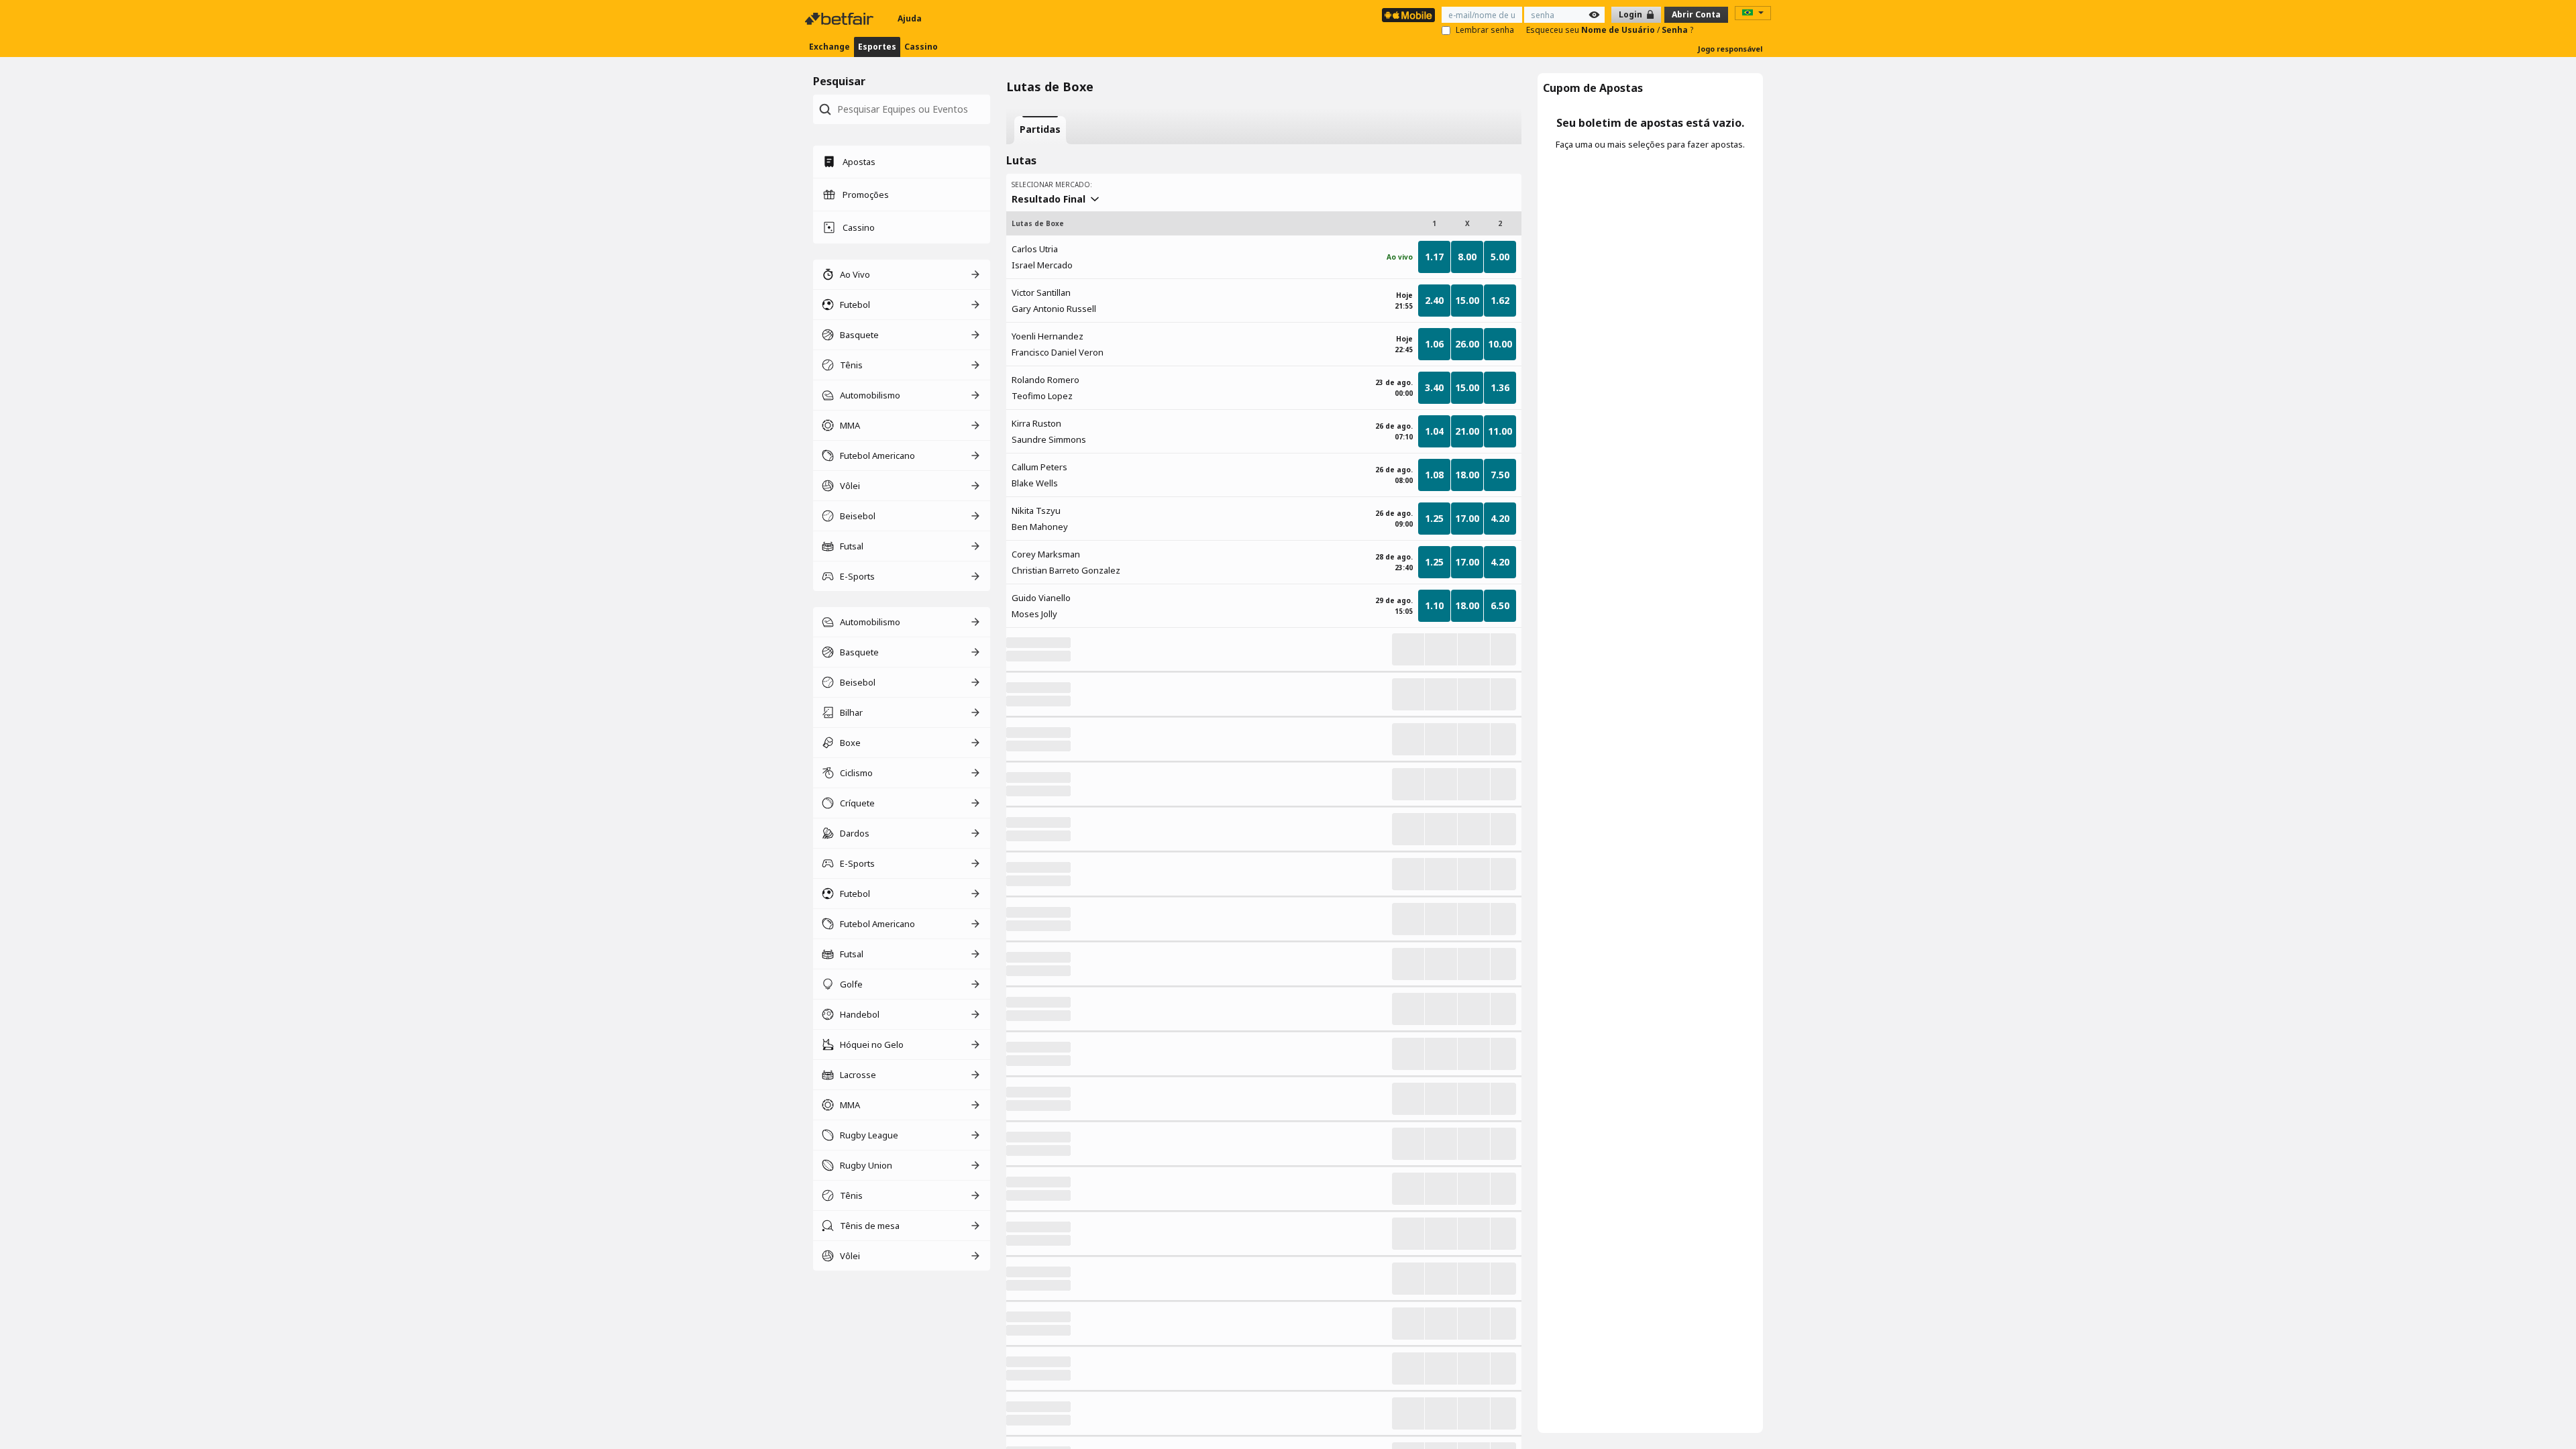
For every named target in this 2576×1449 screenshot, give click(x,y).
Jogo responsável (1730, 49)
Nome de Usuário (1619, 30)
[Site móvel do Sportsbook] (1408, 15)
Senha (1676, 30)
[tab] (1040, 130)
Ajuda (910, 18)
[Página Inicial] (841, 19)
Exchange (829, 47)
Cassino (921, 47)
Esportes (877, 47)
